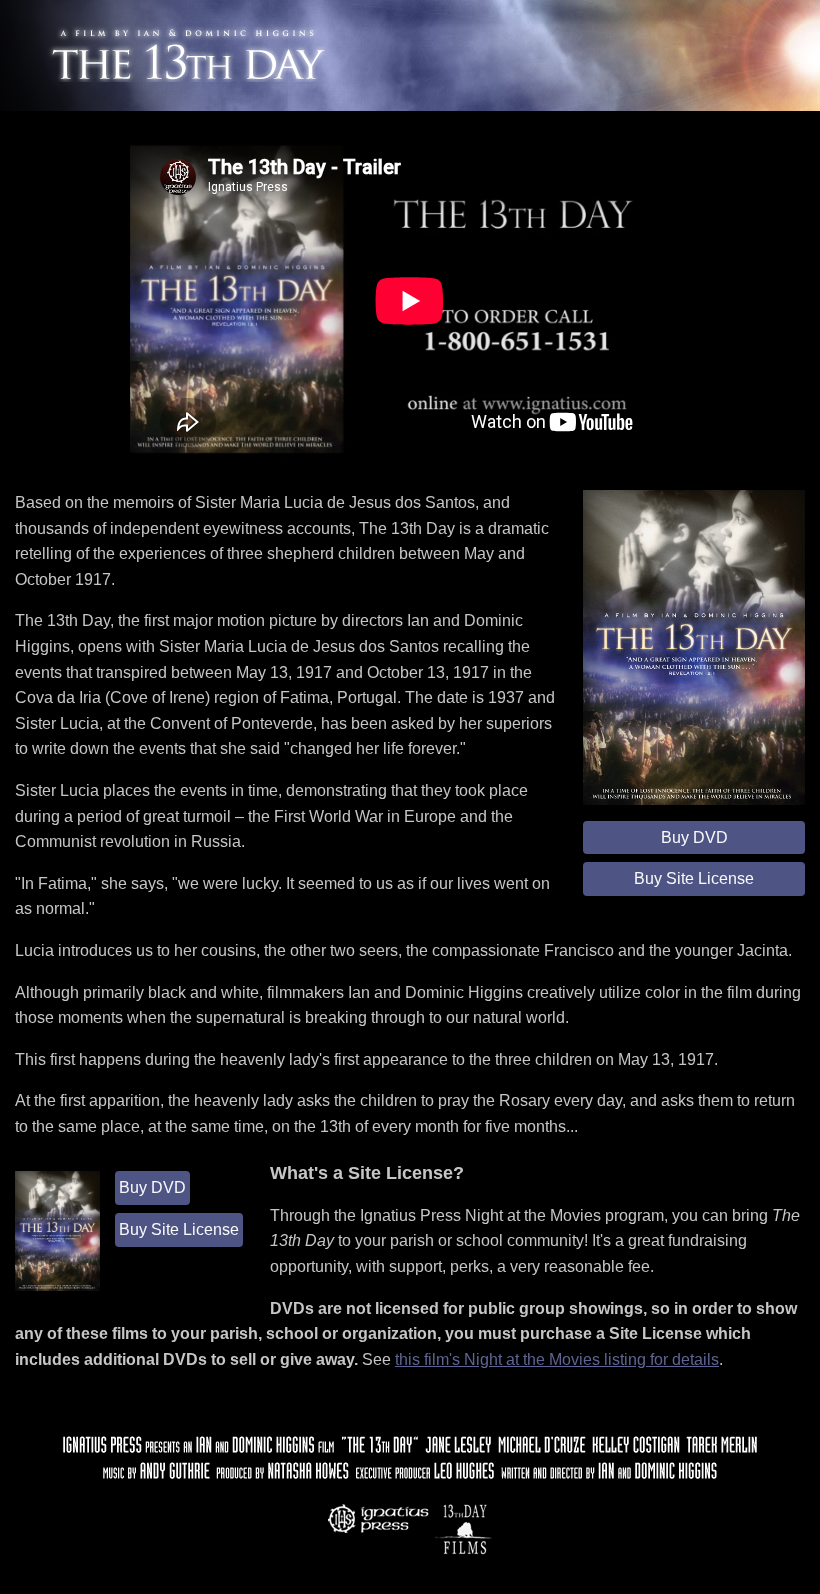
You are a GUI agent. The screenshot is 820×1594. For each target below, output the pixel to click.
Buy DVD (694, 837)
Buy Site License (694, 878)
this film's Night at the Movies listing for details (557, 1359)
